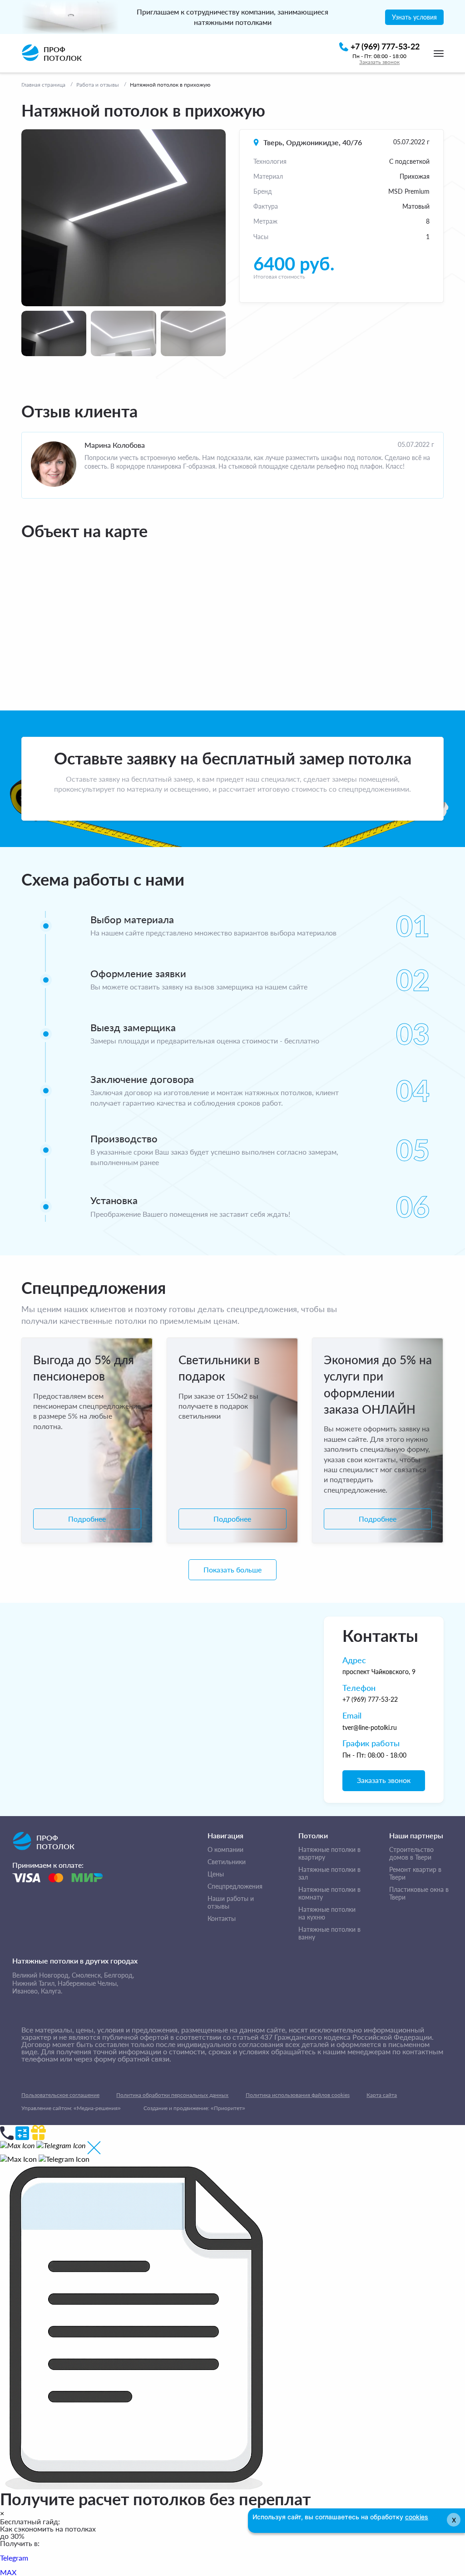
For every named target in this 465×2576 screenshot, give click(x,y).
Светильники (227, 1862)
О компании (225, 1850)
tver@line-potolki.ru (370, 1727)
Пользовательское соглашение (60, 2095)
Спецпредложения (235, 1886)
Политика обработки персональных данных (172, 2095)
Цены (216, 1874)
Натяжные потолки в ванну (329, 1933)
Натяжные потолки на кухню (327, 1913)
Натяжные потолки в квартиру (329, 1854)
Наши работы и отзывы (231, 1903)
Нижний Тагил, (34, 1983)
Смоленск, (87, 1975)
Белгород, (119, 1975)
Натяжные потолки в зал (329, 1873)
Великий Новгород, (41, 1975)
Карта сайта (382, 2095)
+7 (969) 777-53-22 (370, 1699)
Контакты (222, 1919)
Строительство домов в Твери (411, 1854)
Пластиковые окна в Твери (419, 1893)
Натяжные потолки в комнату (329, 1893)
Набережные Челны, (88, 1983)
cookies (417, 2517)
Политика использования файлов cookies (298, 2095)
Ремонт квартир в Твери (415, 1873)
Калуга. (52, 1991)
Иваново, (26, 1991)
